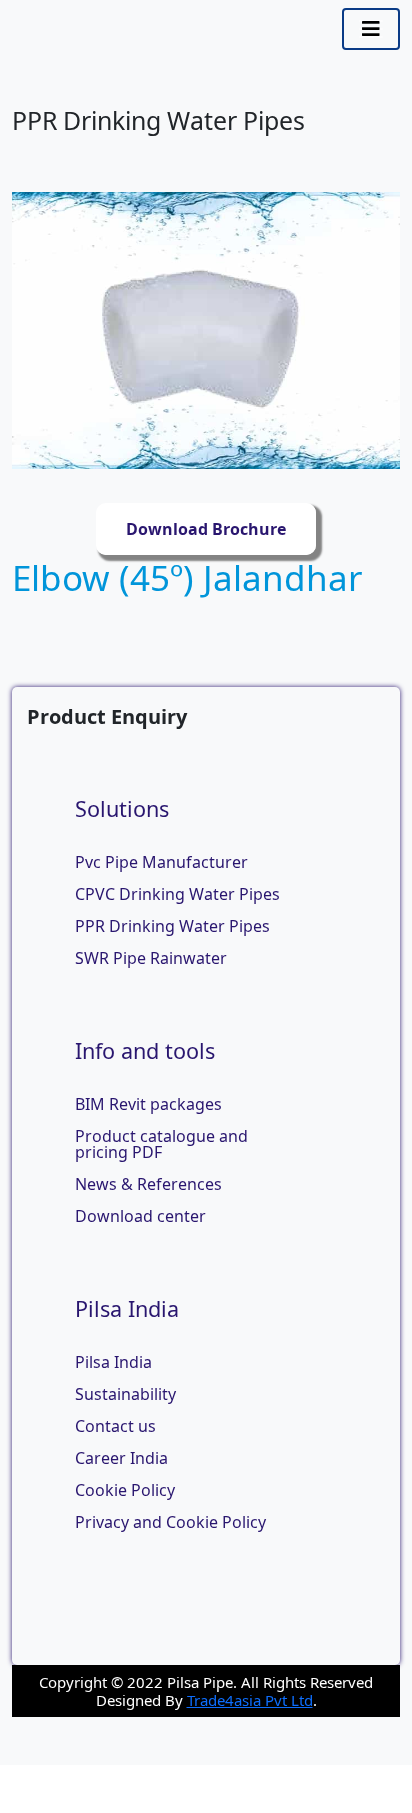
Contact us (115, 1426)
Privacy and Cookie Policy (170, 1522)
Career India (121, 1458)
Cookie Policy (125, 1490)
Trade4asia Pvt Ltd (250, 1700)
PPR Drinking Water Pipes (172, 926)
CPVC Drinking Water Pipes (177, 894)
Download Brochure (206, 529)
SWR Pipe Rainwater (151, 958)
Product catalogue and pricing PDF (161, 1144)
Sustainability (125, 1394)
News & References (148, 1184)
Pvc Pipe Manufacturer (161, 862)
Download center (140, 1216)
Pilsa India (113, 1362)
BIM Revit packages (148, 1104)
